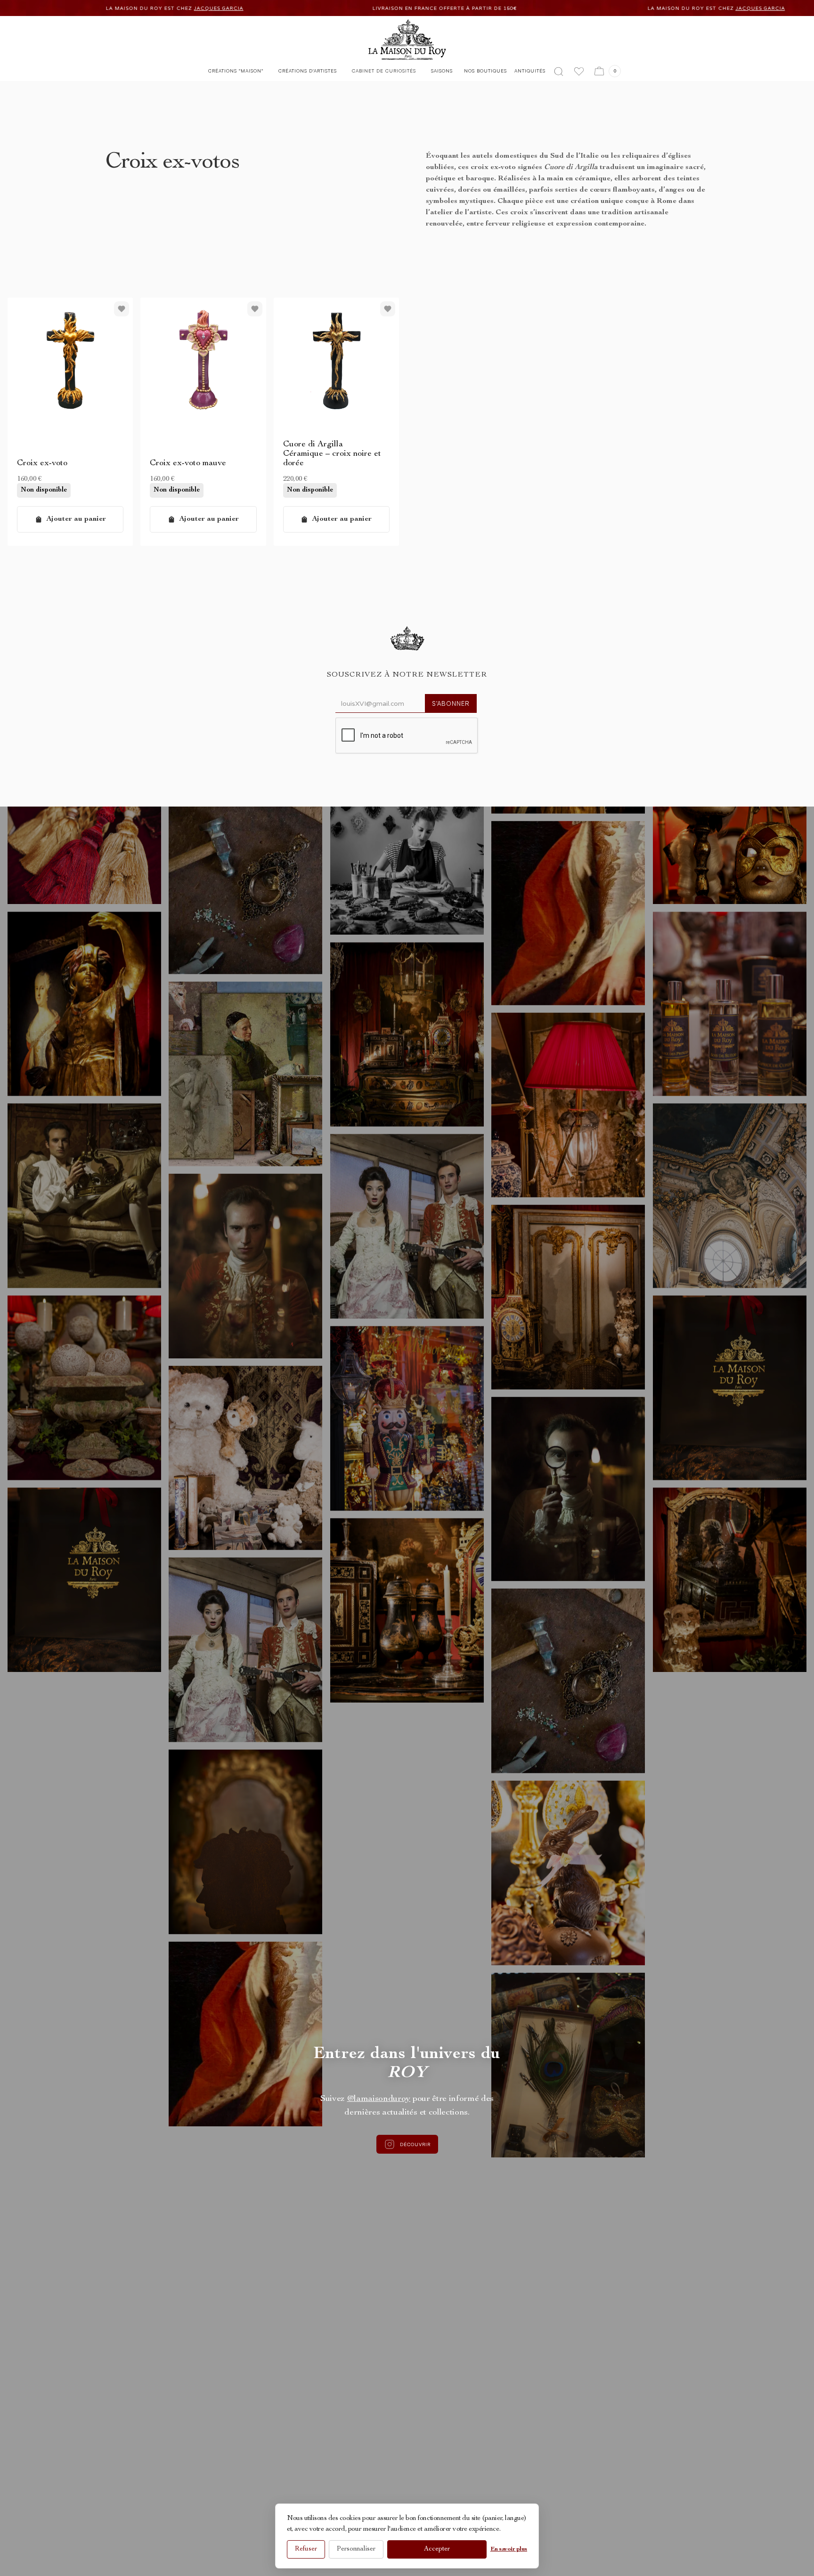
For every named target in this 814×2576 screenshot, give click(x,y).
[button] (236, 73)
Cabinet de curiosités (384, 71)
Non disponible (44, 490)
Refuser (306, 2549)
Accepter (437, 2549)
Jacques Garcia (469, 8)
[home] (407, 40)
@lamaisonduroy (379, 2099)
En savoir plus (509, 2549)
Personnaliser (356, 2549)
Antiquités (530, 71)
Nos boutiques (485, 71)
